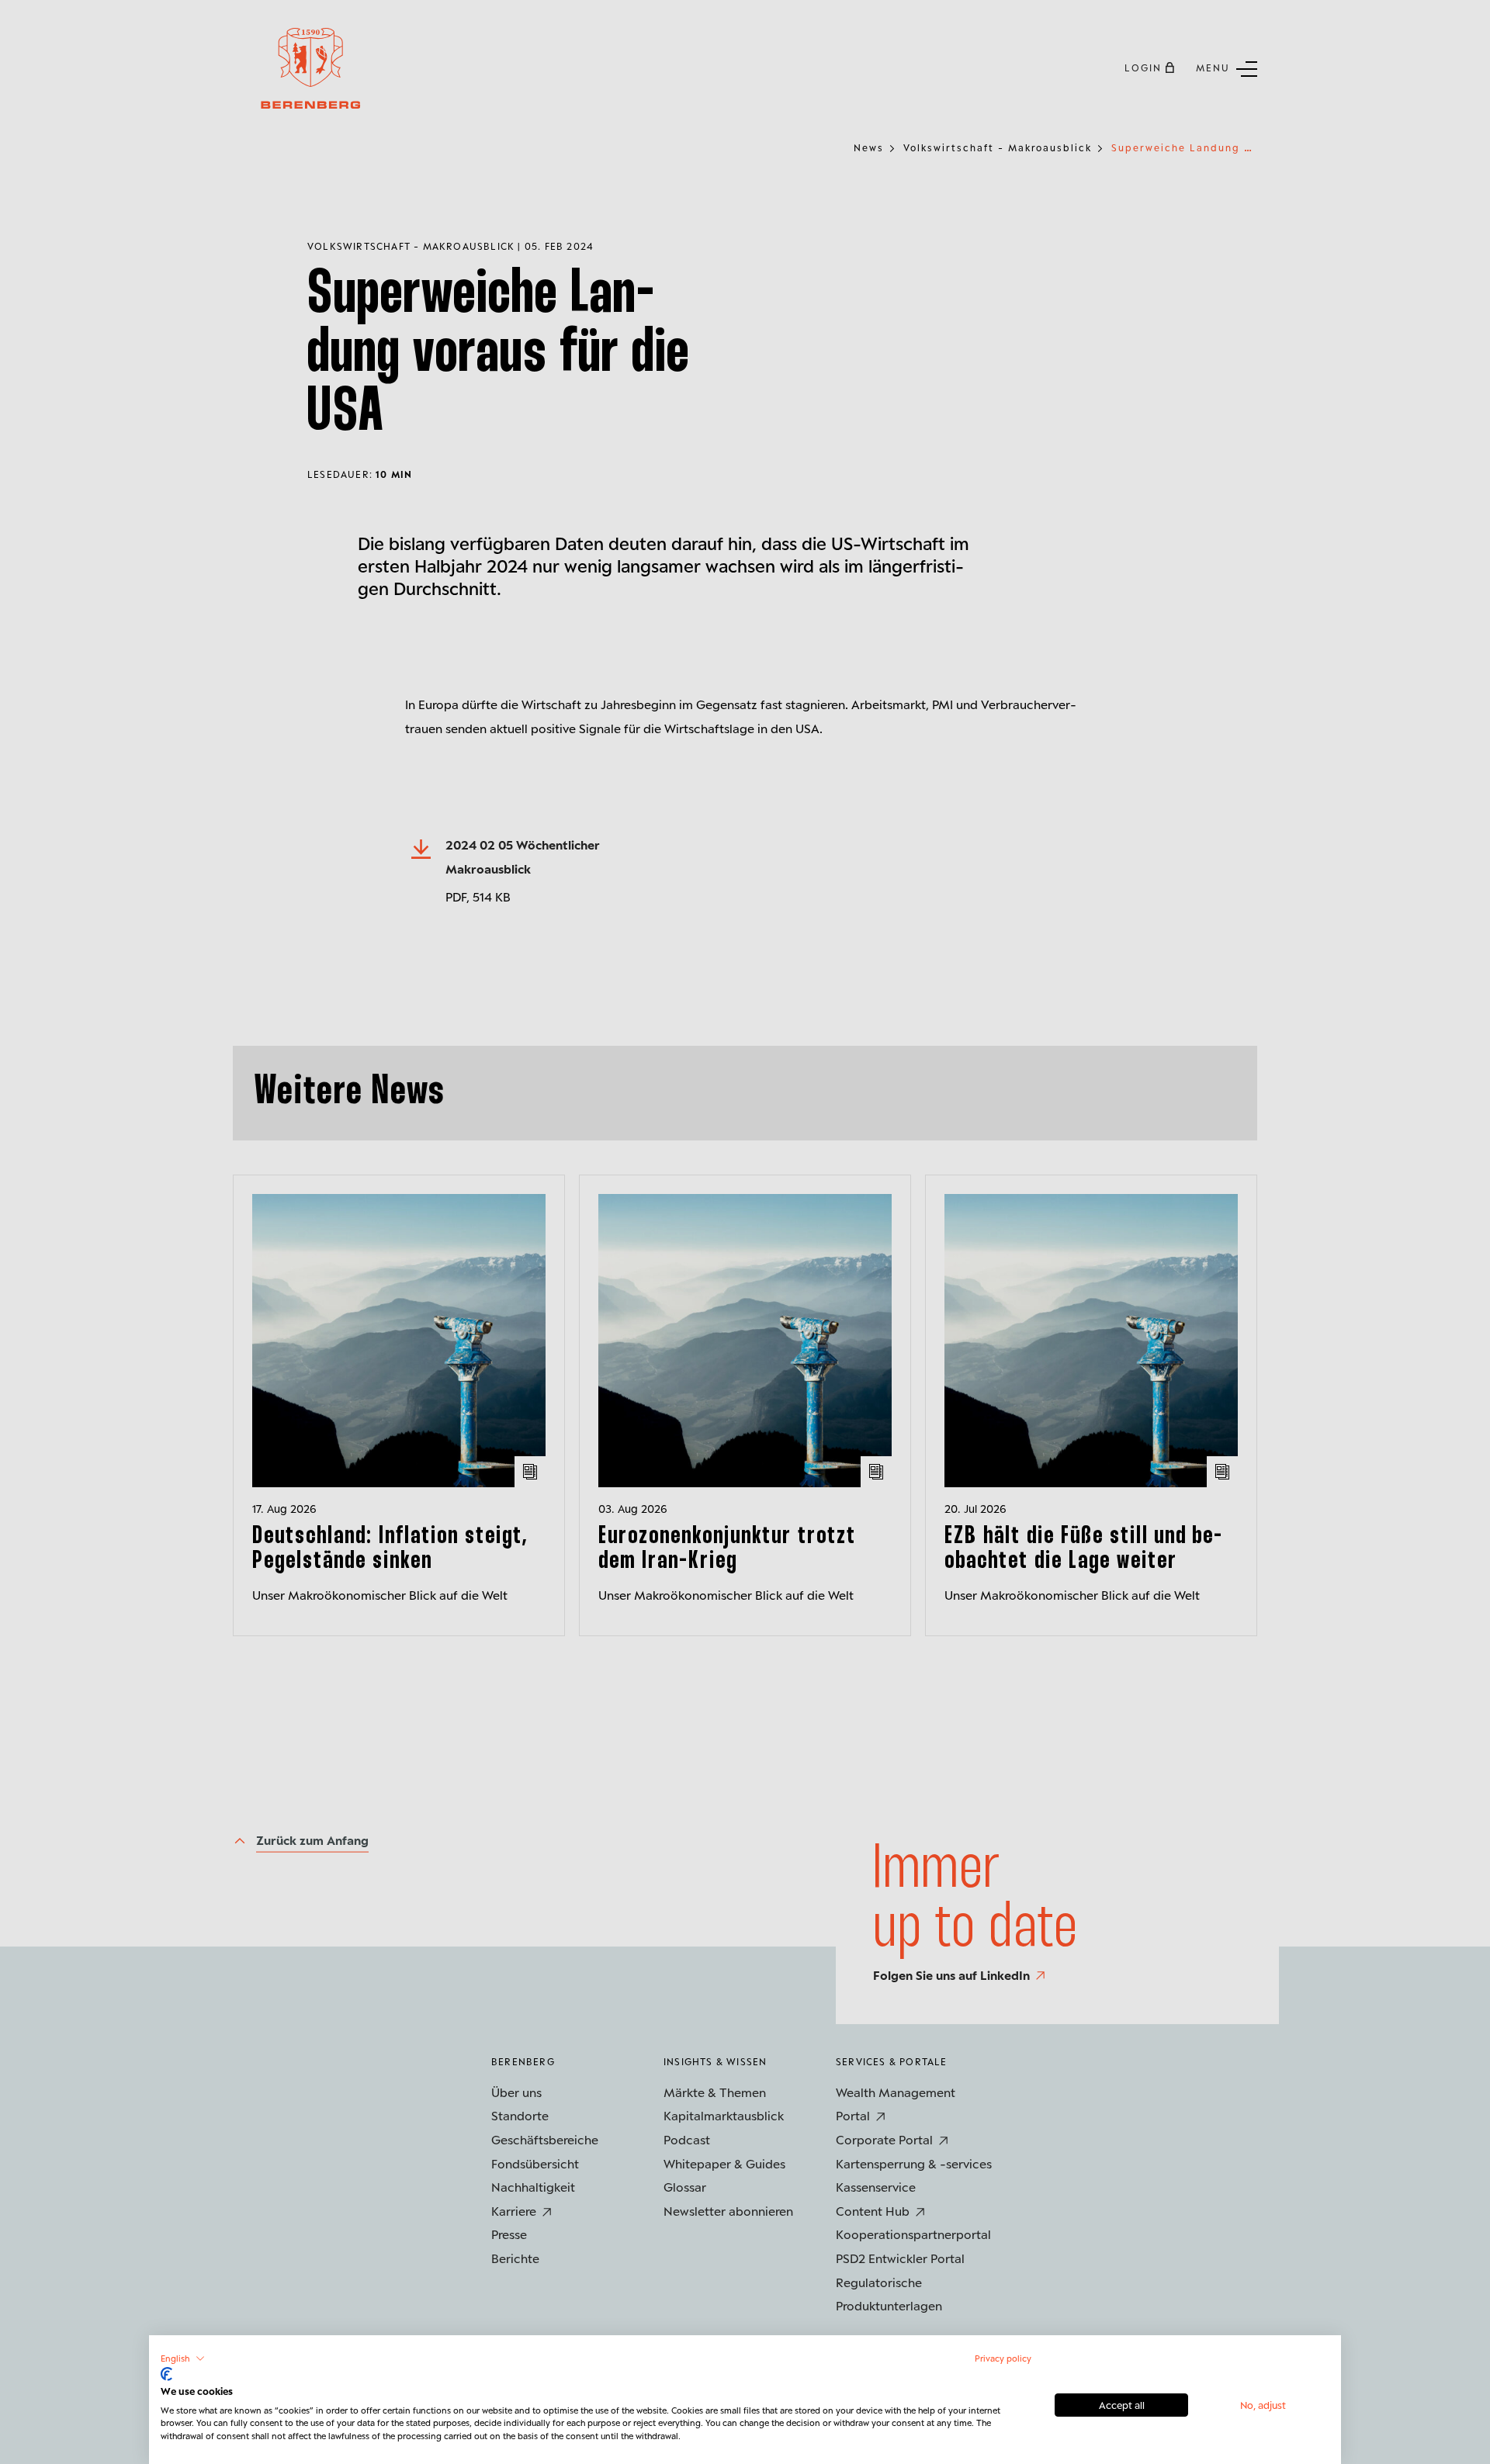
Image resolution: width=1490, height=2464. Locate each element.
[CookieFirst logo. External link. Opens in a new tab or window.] (166, 2374)
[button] (183, 2358)
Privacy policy (1003, 2358)
